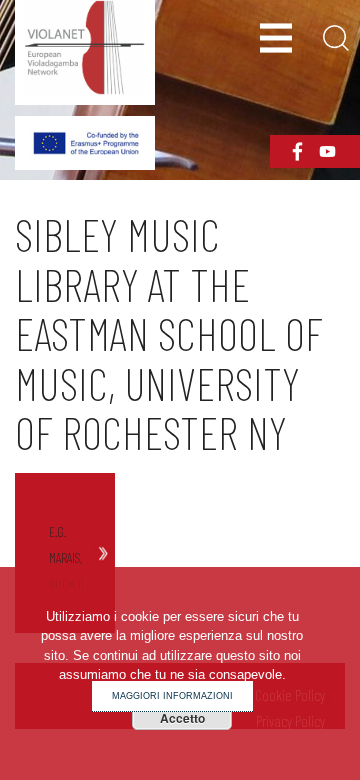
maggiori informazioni (172, 696)
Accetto (182, 718)
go (63, 506)
